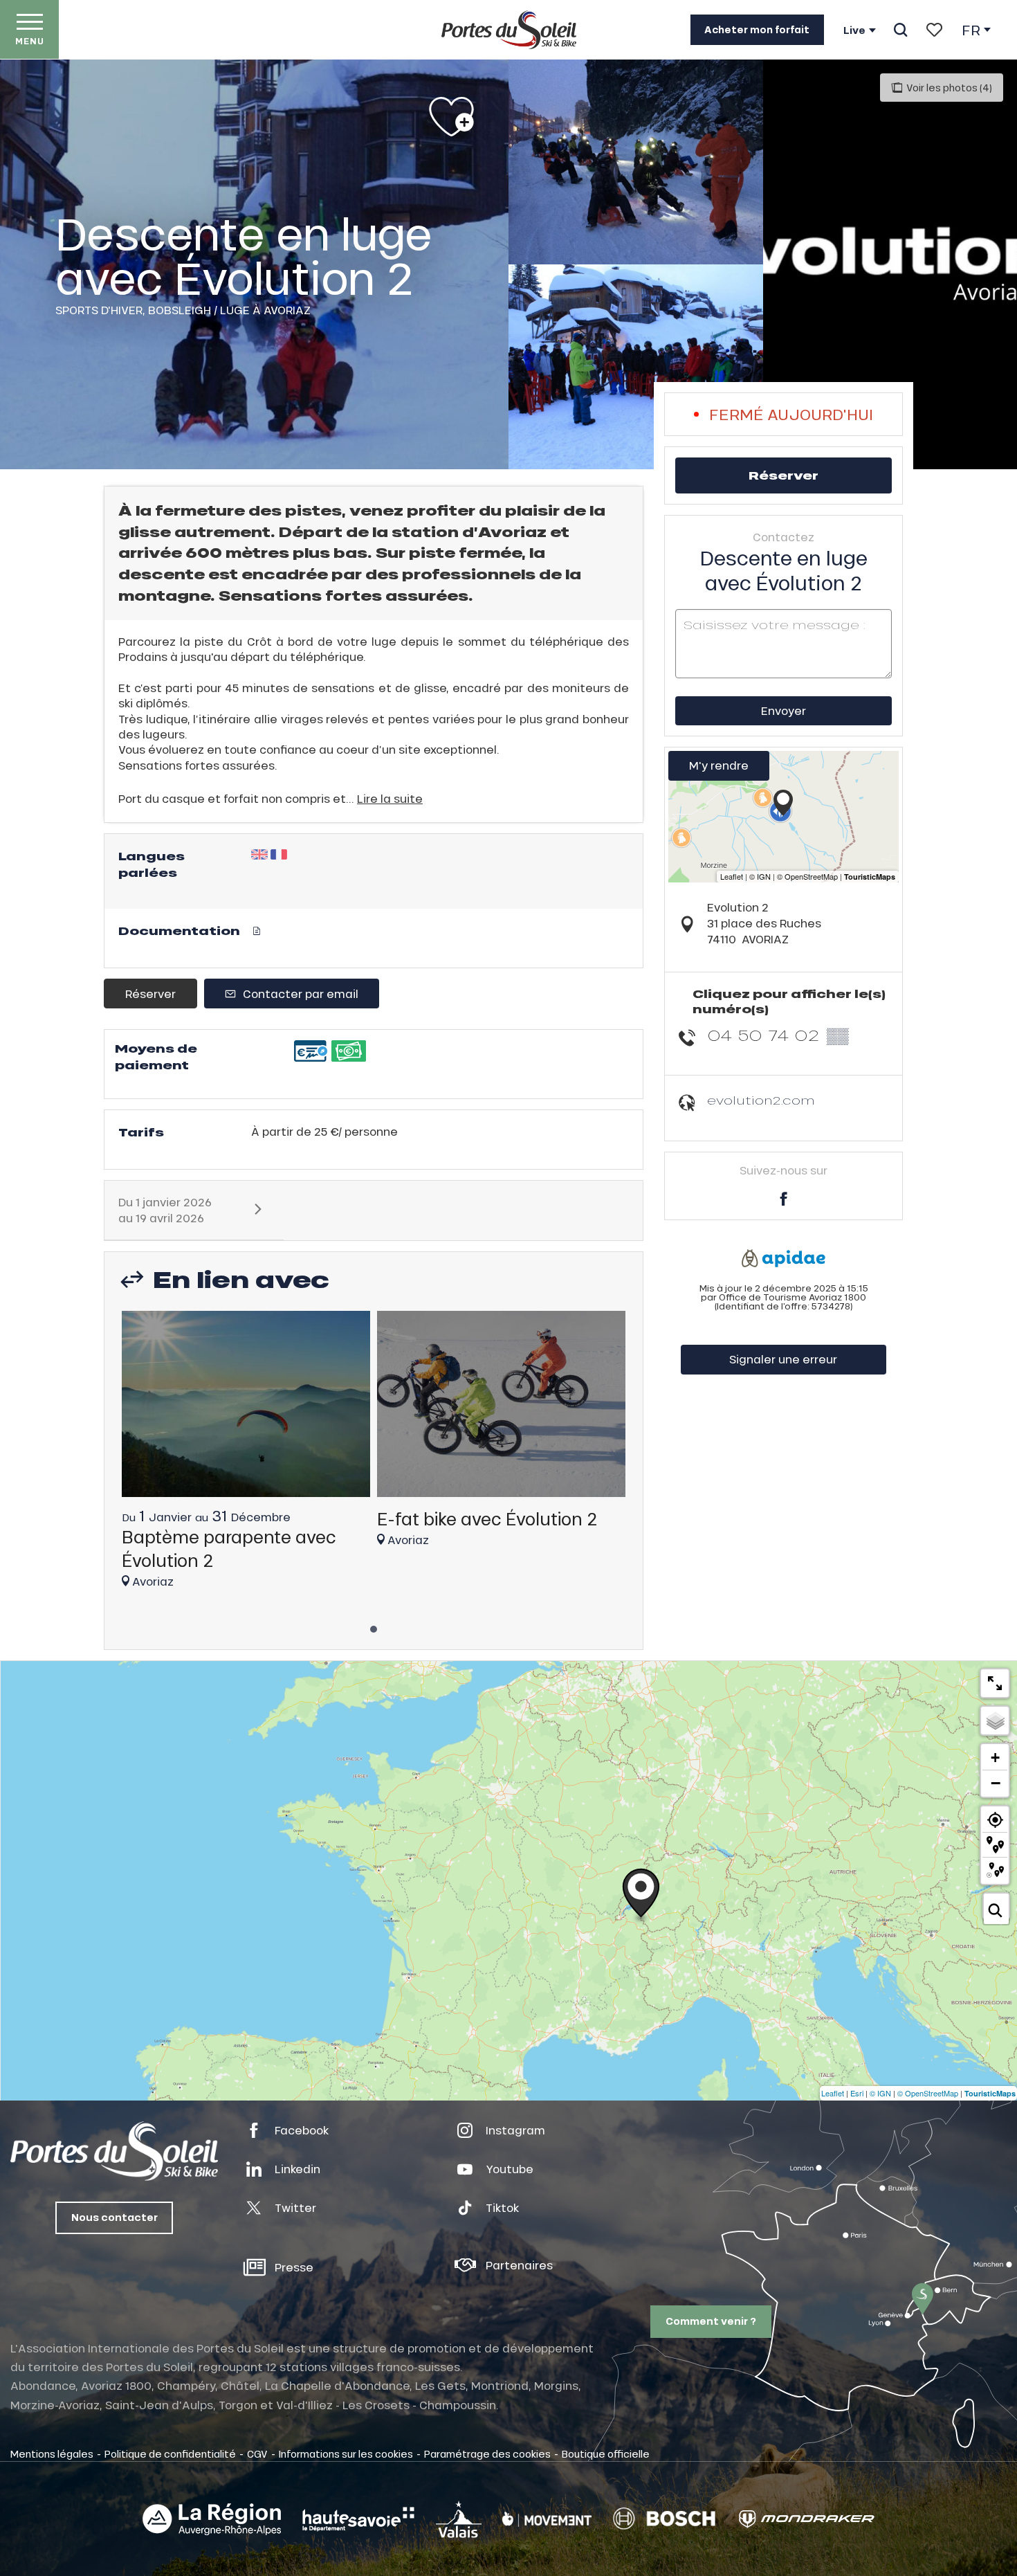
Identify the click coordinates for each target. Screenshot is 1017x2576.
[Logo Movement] (547, 2519)
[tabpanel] (246, 1456)
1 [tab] (374, 1625)
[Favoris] (934, 30)
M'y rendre (719, 765)
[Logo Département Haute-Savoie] (358, 2519)
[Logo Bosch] (664, 2519)
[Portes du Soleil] (509, 30)
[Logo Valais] (459, 2519)
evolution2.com (761, 1100)
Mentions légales (52, 2453)
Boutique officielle (606, 2453)
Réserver (150, 994)
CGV (257, 2453)
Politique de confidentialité (170, 2453)
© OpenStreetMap (928, 2093)
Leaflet (833, 2093)
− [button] (996, 1783)
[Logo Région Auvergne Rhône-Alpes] (212, 2519)
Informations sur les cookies (346, 2453)
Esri (857, 2093)
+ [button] (995, 1758)
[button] (900, 30)
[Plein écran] (995, 1683)
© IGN (880, 2093)
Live (854, 30)
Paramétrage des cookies (487, 2453)
